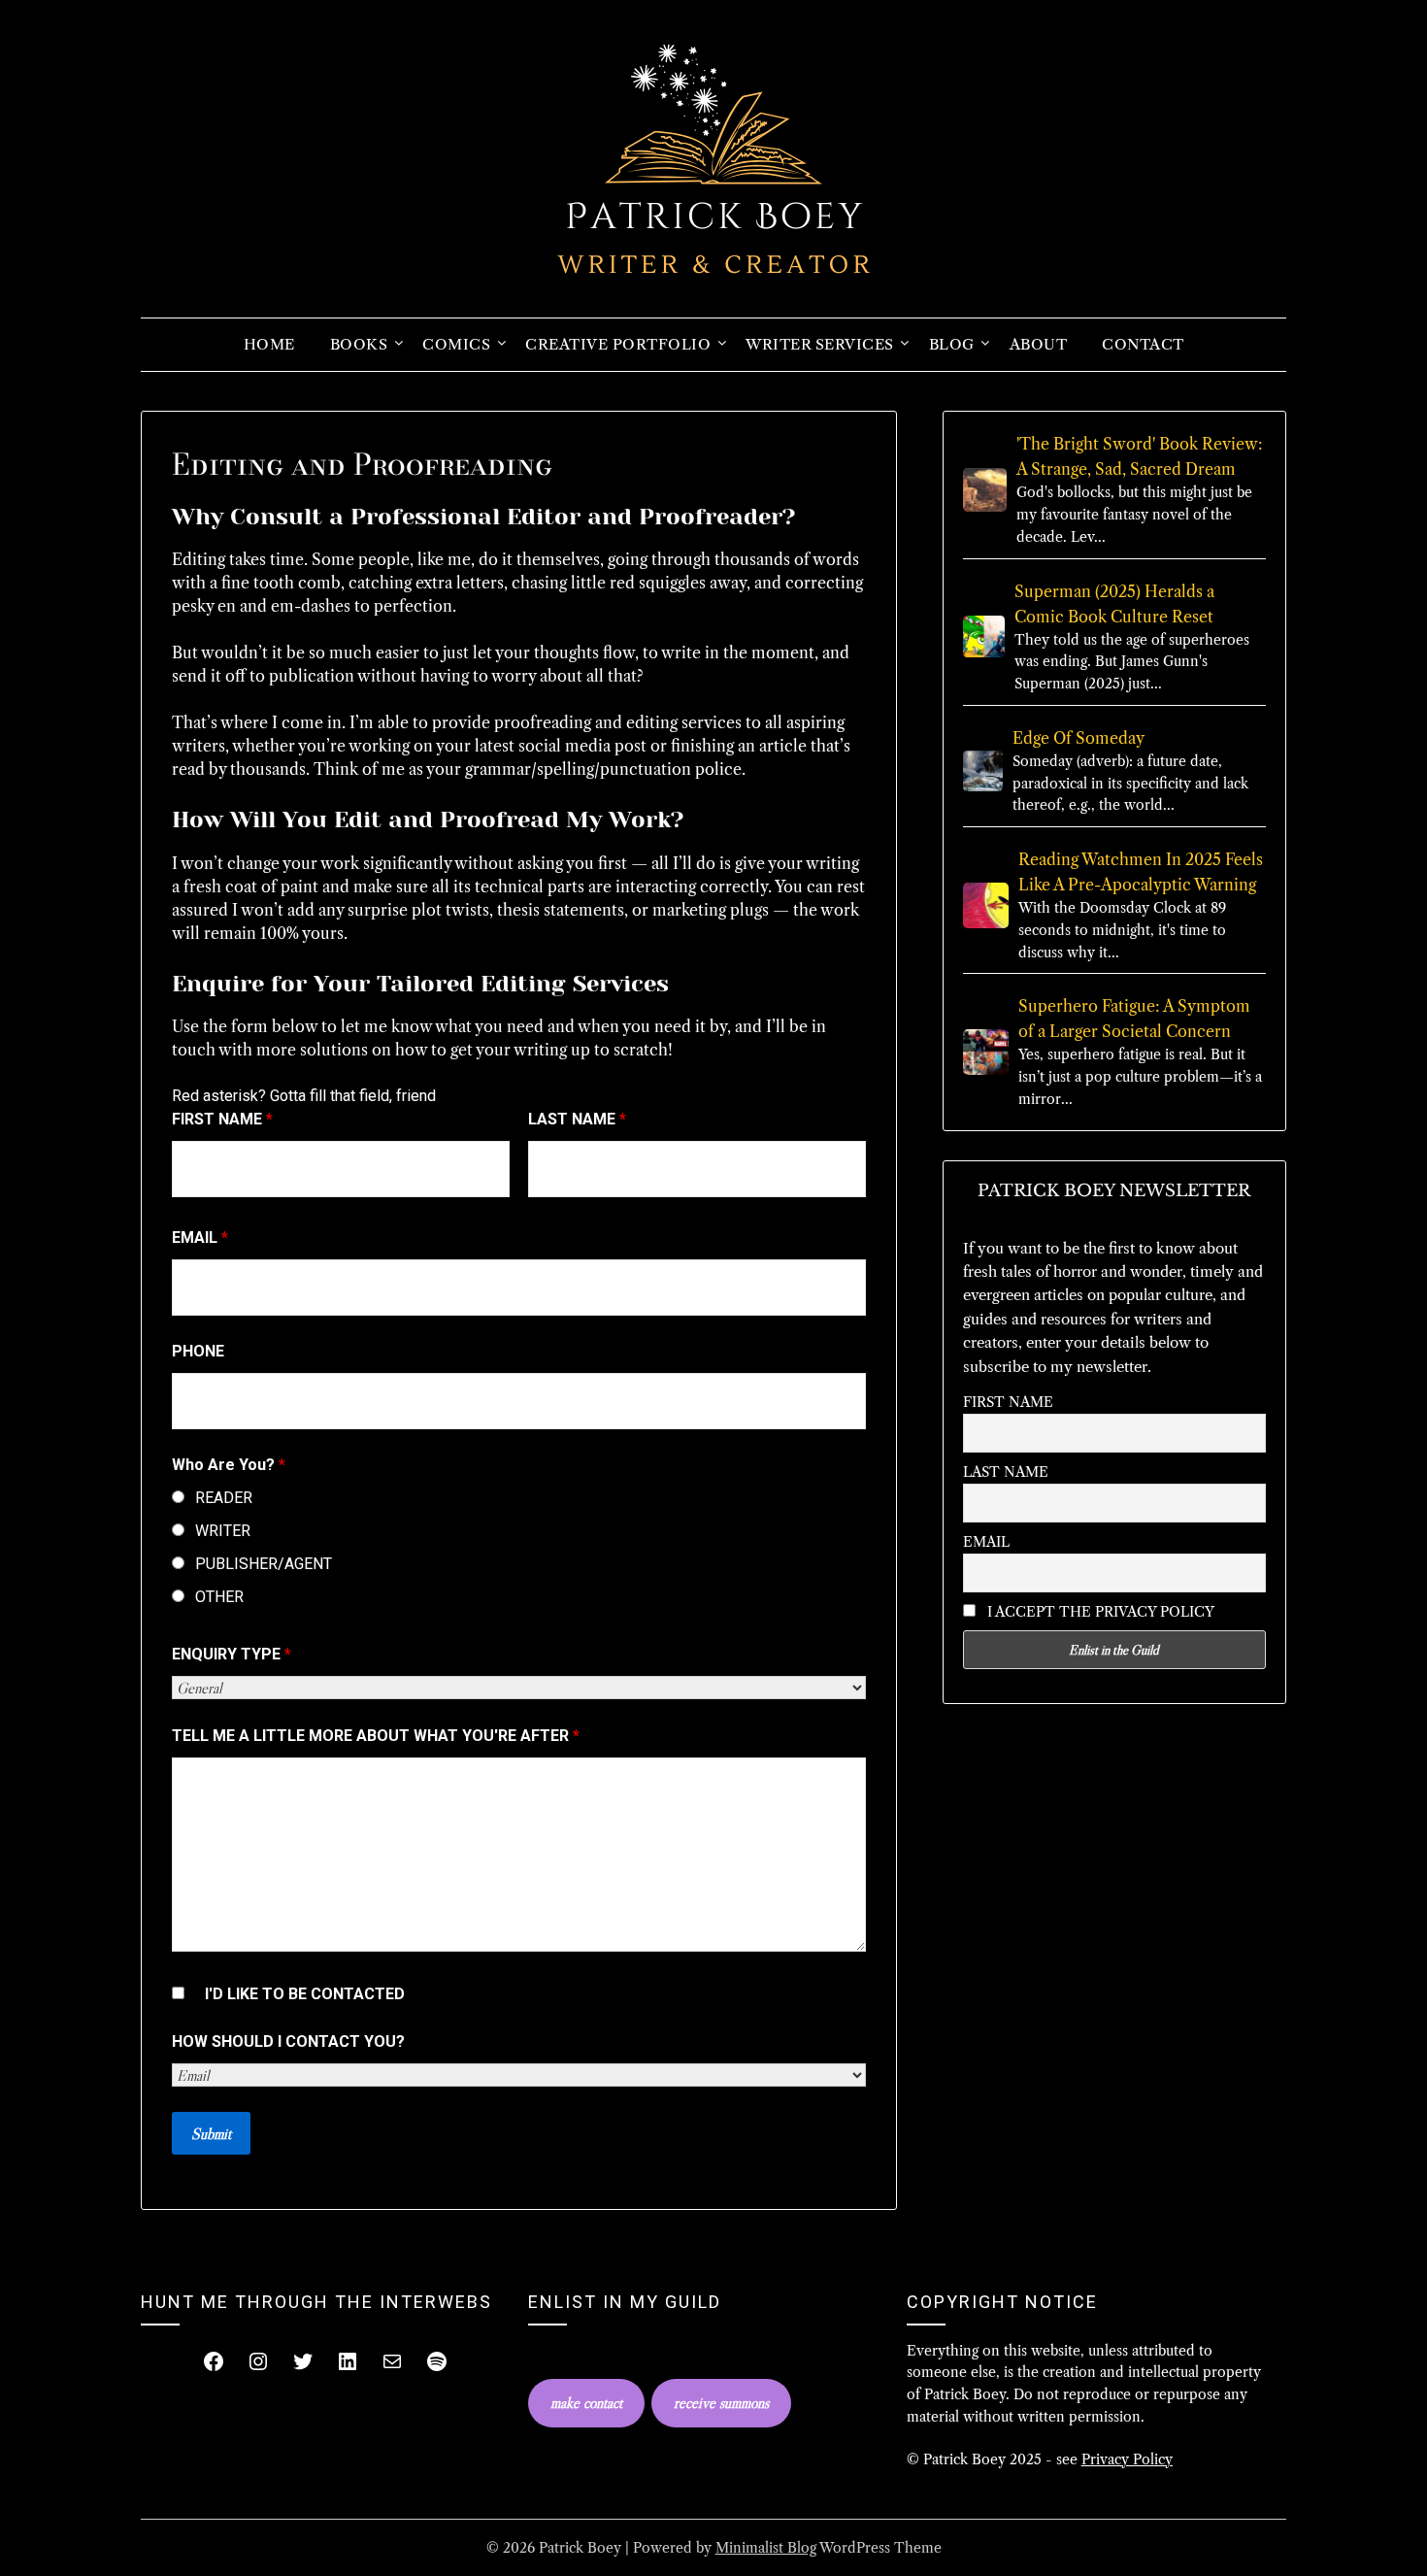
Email (200, 1238)
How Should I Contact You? (288, 2041)
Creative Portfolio (618, 344)
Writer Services (820, 344)
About (1039, 344)
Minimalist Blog (766, 2548)
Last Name (577, 1119)
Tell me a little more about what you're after (376, 1736)
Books (359, 344)
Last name (1006, 1472)
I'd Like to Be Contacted (305, 1994)
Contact (1143, 344)
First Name (222, 1119)
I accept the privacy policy (1099, 1612)
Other (219, 1597)
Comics (456, 344)
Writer (223, 1531)
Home (269, 344)
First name (1008, 1402)
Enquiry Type (232, 1654)
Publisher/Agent (264, 1564)
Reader (224, 1498)
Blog (952, 344)
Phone (198, 1351)
